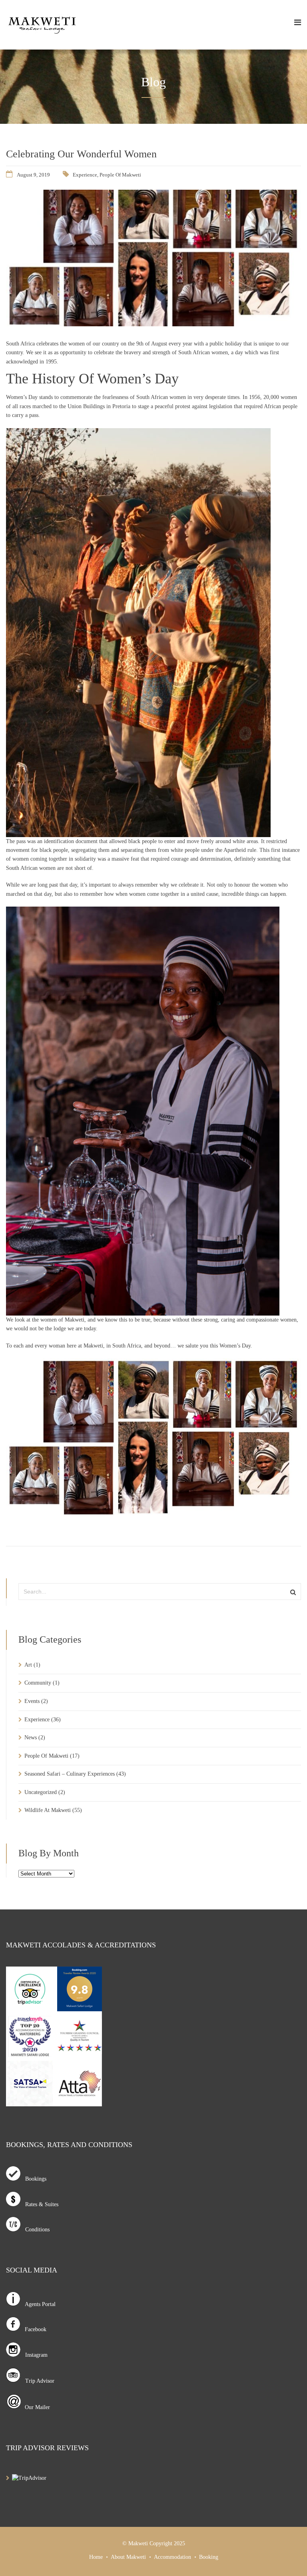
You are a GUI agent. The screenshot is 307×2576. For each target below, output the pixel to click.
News (31, 1738)
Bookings (33, 2179)
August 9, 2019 (33, 175)
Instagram (34, 2355)
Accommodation (172, 2557)
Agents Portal (38, 2304)
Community (38, 1683)
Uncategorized (41, 1792)
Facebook (33, 2329)
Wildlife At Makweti (48, 1810)
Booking (209, 2557)
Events (32, 1701)
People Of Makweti (120, 175)
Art (28, 1665)
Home (96, 2557)
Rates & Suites (39, 2204)
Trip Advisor (37, 2381)
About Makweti (128, 2557)
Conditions (35, 2230)
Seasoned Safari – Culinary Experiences (70, 1774)
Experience (85, 175)
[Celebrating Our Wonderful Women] (153, 324)
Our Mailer (36, 2407)
